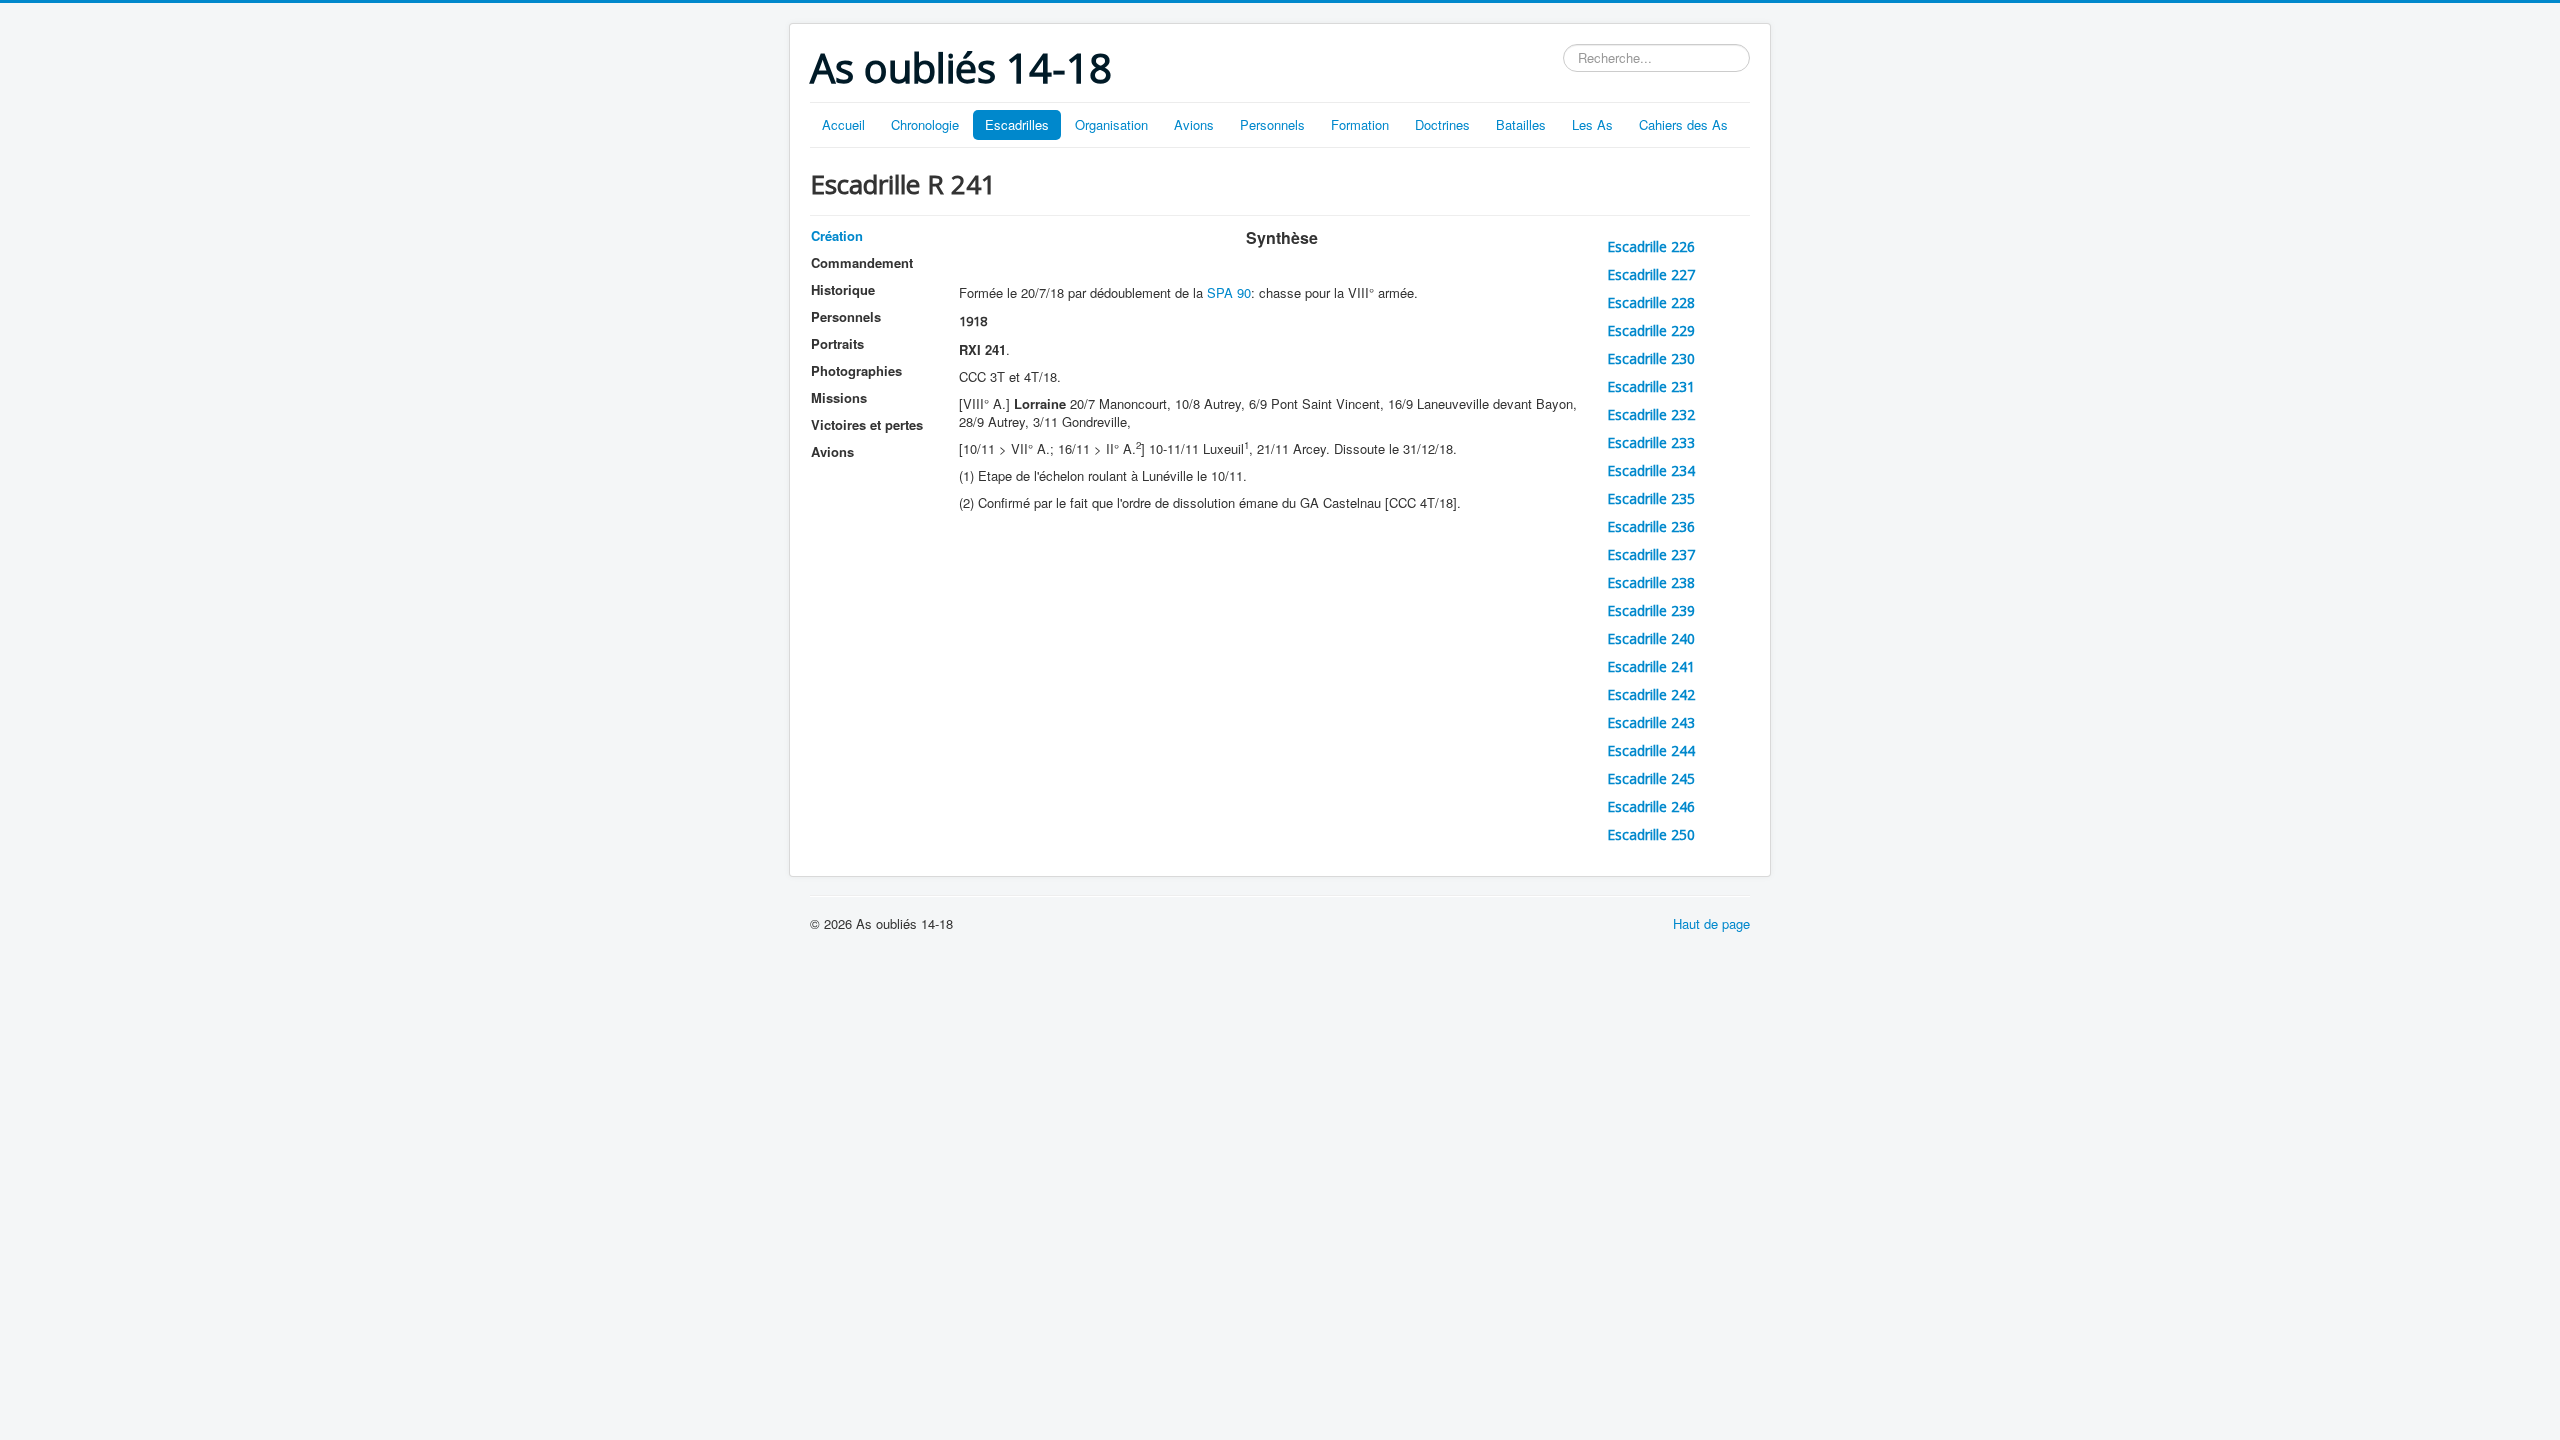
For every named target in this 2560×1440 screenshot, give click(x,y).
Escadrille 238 (1651, 582)
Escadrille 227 (1651, 274)
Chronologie (925, 124)
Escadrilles (1017, 124)
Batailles (1521, 124)
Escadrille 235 (1651, 498)
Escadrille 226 (1651, 246)
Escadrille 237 (1651, 554)
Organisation (1111, 124)
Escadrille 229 (1651, 330)
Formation (1360, 124)
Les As (1592, 124)
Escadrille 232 (1651, 414)
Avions (1194, 124)
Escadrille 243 (1651, 722)
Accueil (843, 124)
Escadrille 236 (1651, 526)
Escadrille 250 (1651, 834)
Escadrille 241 (1651, 666)
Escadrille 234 (1651, 470)
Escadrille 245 (1651, 778)
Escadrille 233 (1651, 442)
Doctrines (1442, 124)
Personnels (1272, 124)
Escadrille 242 (1651, 694)
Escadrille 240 (1651, 638)
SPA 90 (1229, 292)
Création (837, 235)
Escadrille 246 (1651, 806)
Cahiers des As (1683, 124)
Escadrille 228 (1651, 302)
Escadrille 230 (1651, 358)
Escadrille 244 (1651, 750)
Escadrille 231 (1651, 386)
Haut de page (1711, 923)
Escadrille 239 (1651, 610)
